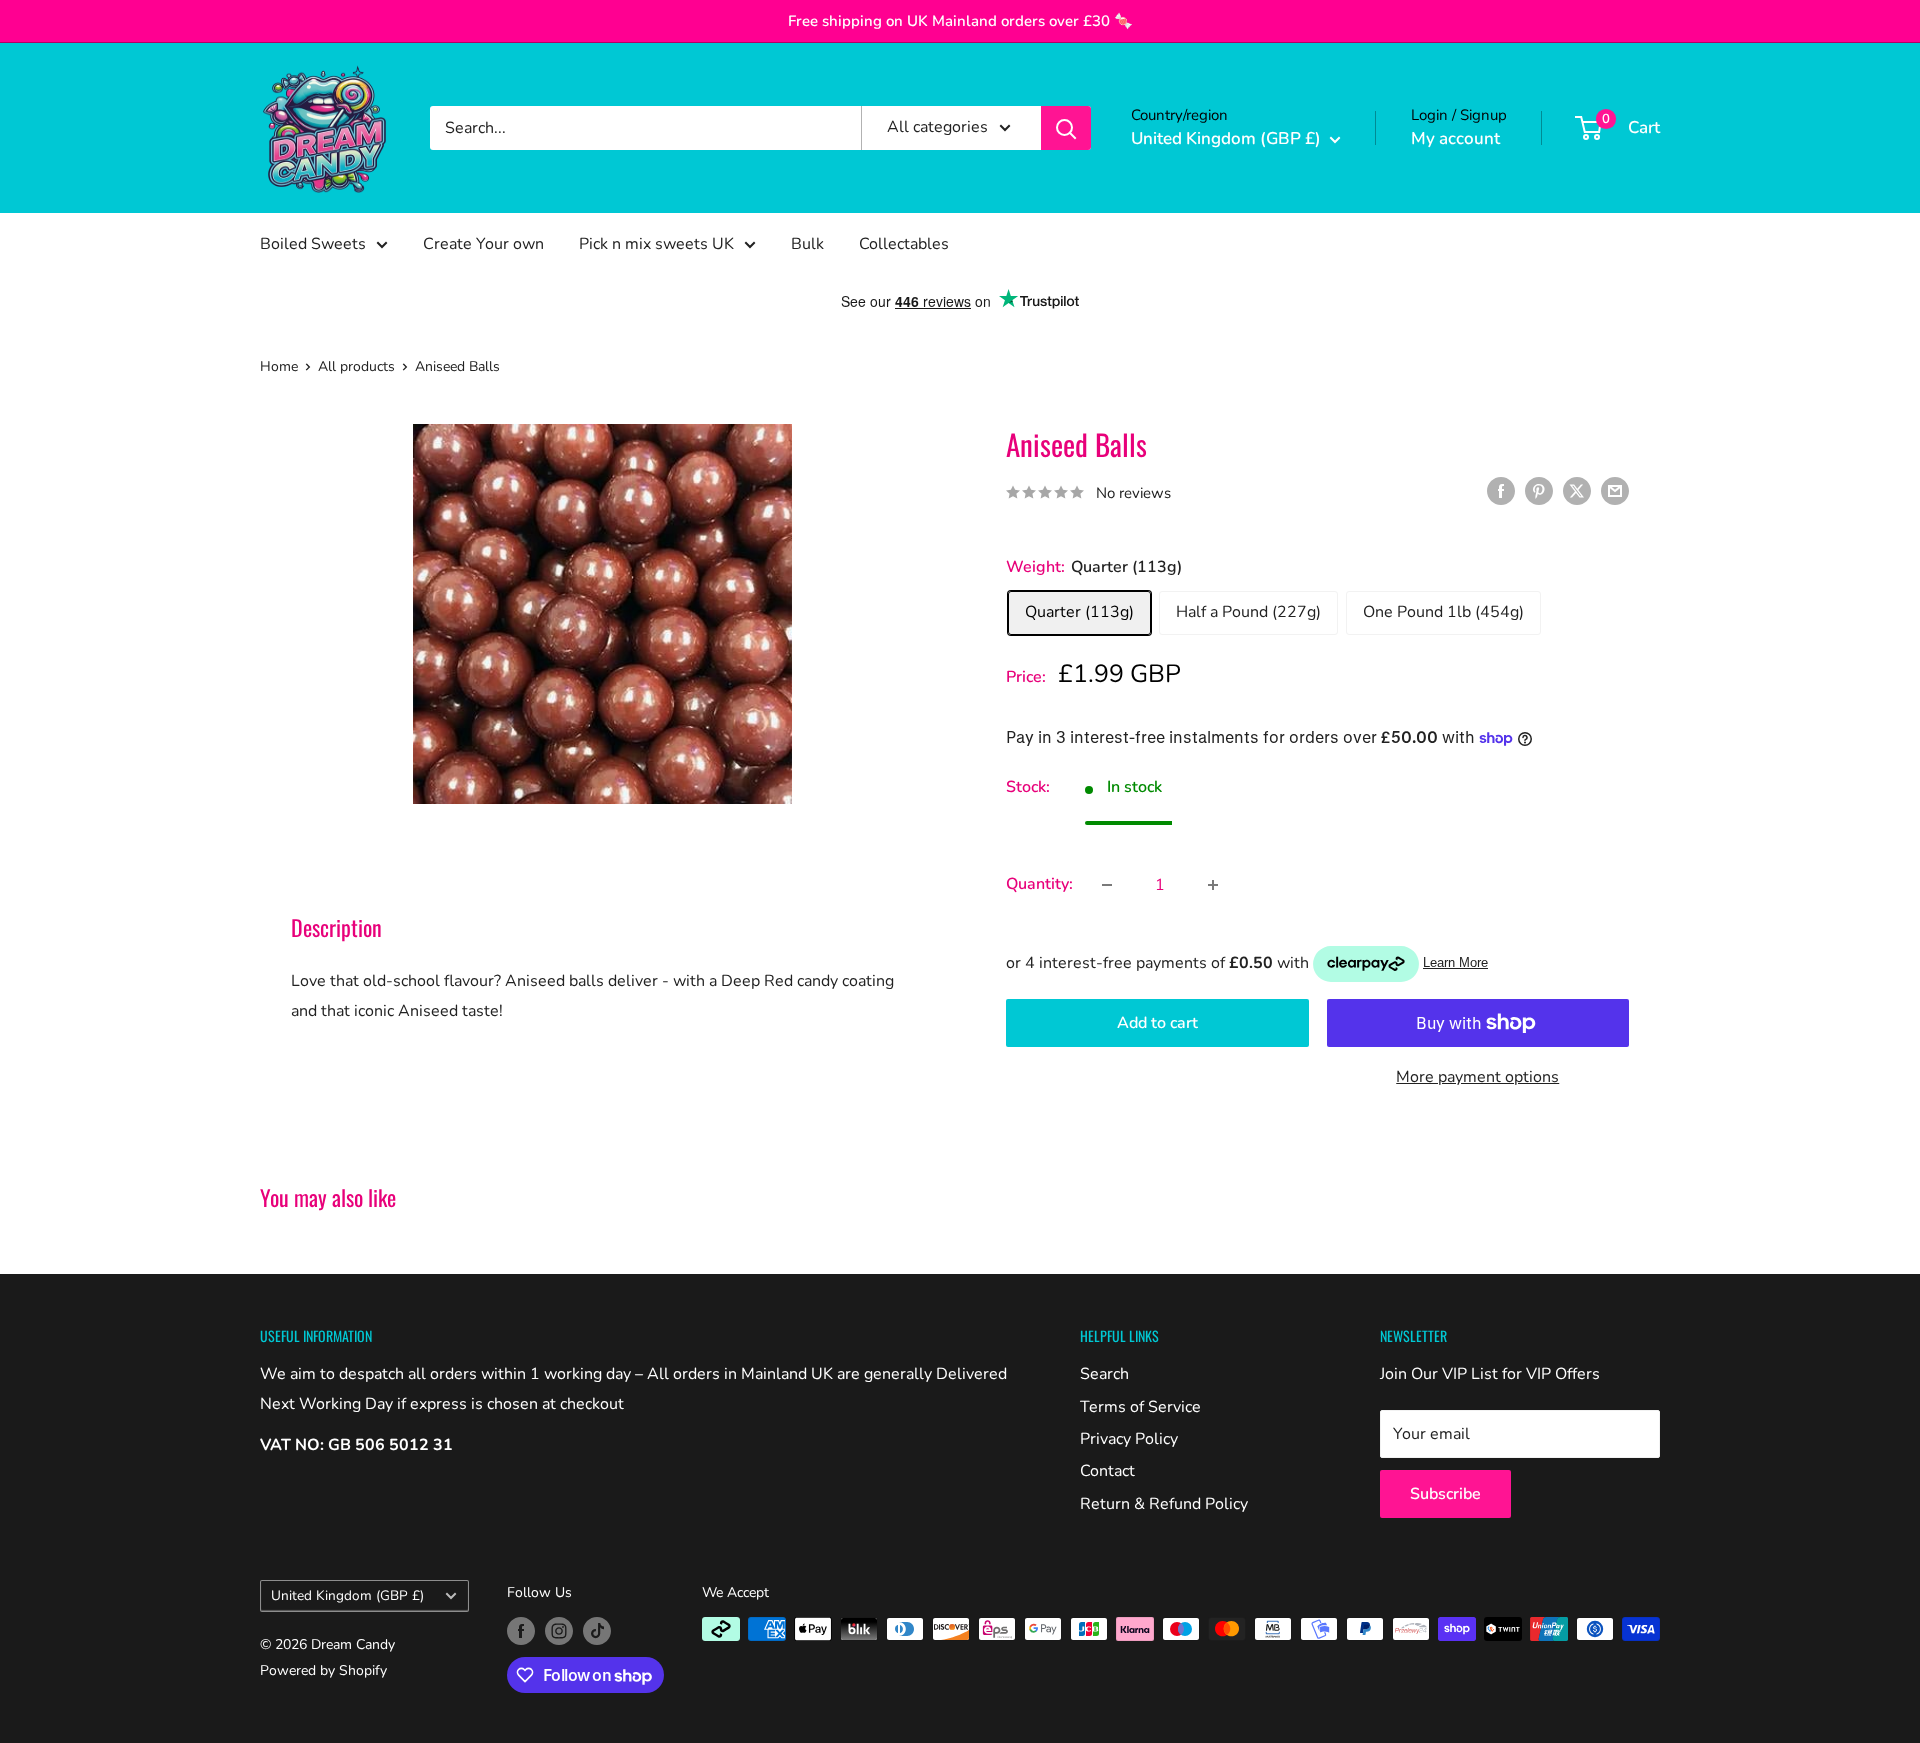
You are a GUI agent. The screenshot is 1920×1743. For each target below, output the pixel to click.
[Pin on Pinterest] (1539, 491)
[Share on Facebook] (1501, 491)
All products (356, 366)
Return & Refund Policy (1164, 1504)
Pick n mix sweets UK (656, 244)
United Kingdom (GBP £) (347, 1595)
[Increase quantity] (1213, 885)
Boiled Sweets (313, 244)
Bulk (807, 244)
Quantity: (1039, 884)
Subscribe (1445, 1494)
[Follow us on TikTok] (597, 1631)
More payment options (1477, 1077)
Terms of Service (1140, 1407)
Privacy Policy (1129, 1439)
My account (1455, 138)
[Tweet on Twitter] (1577, 491)
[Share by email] (1615, 491)
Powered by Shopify (323, 1670)
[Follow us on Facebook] (521, 1631)
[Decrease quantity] (1107, 885)
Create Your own (483, 244)
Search (1104, 1374)
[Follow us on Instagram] (559, 1631)
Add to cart (1157, 1023)
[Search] (1066, 128)
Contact (1107, 1471)
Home (279, 366)
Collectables (904, 244)
